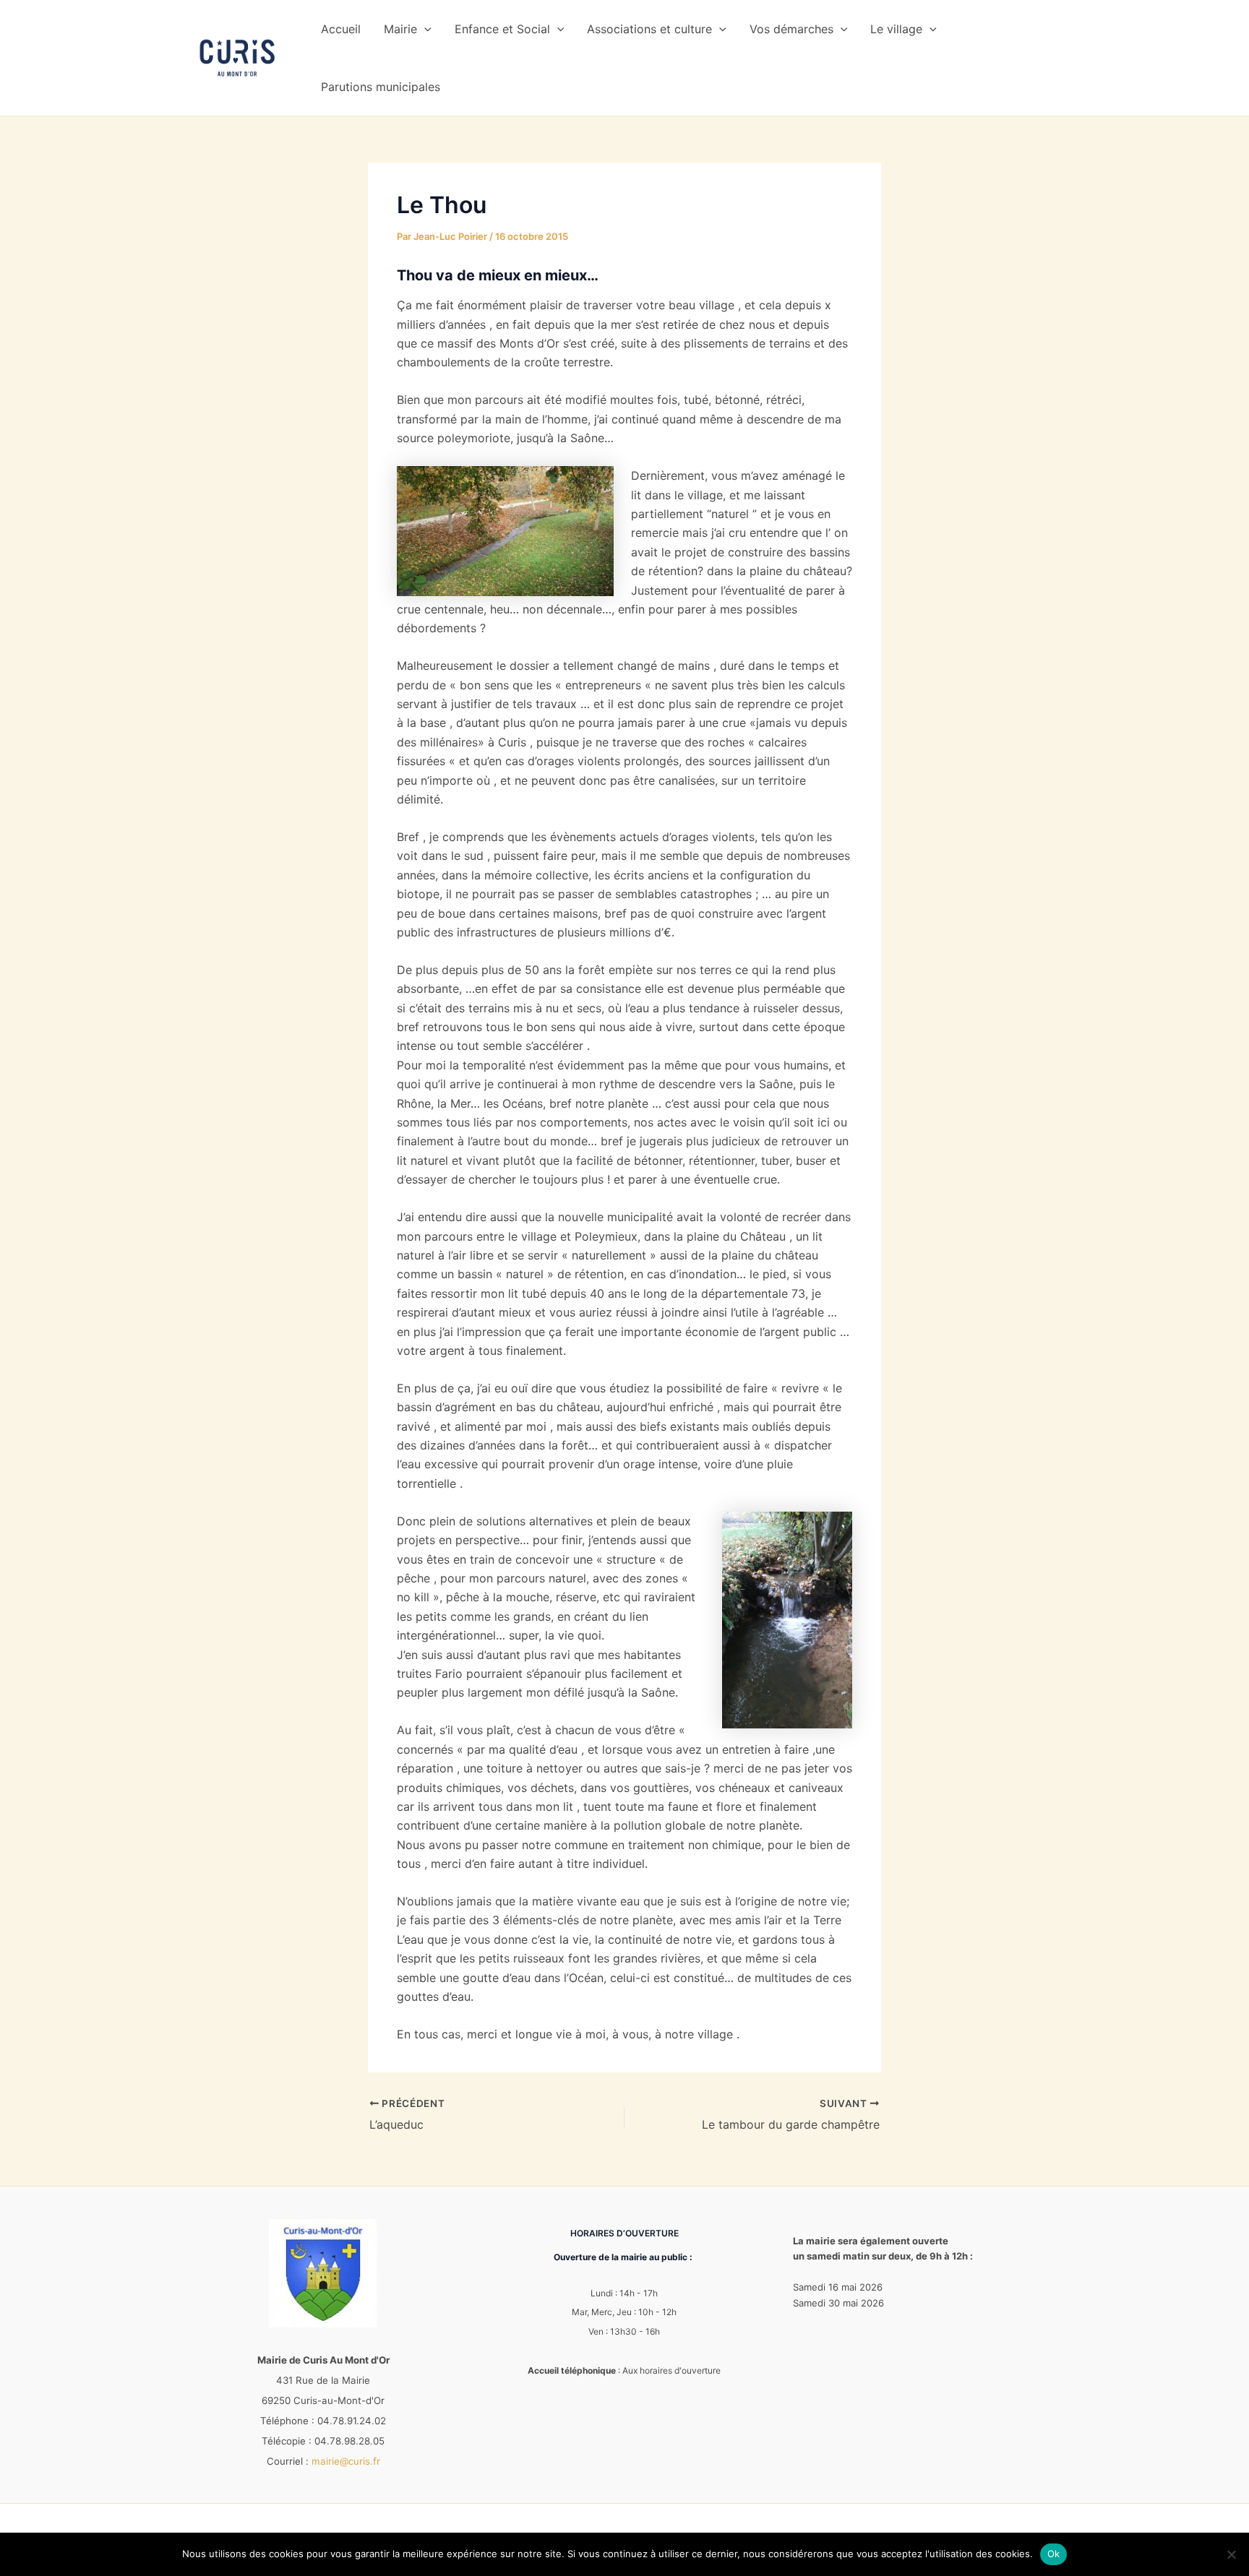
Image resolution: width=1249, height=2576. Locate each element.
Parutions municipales (381, 87)
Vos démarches (791, 29)
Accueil (341, 29)
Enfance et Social (502, 29)
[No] (1231, 2554)
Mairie (400, 29)
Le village (896, 29)
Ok (1054, 2554)
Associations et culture (649, 29)
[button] (424, 29)
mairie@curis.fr (346, 2461)
